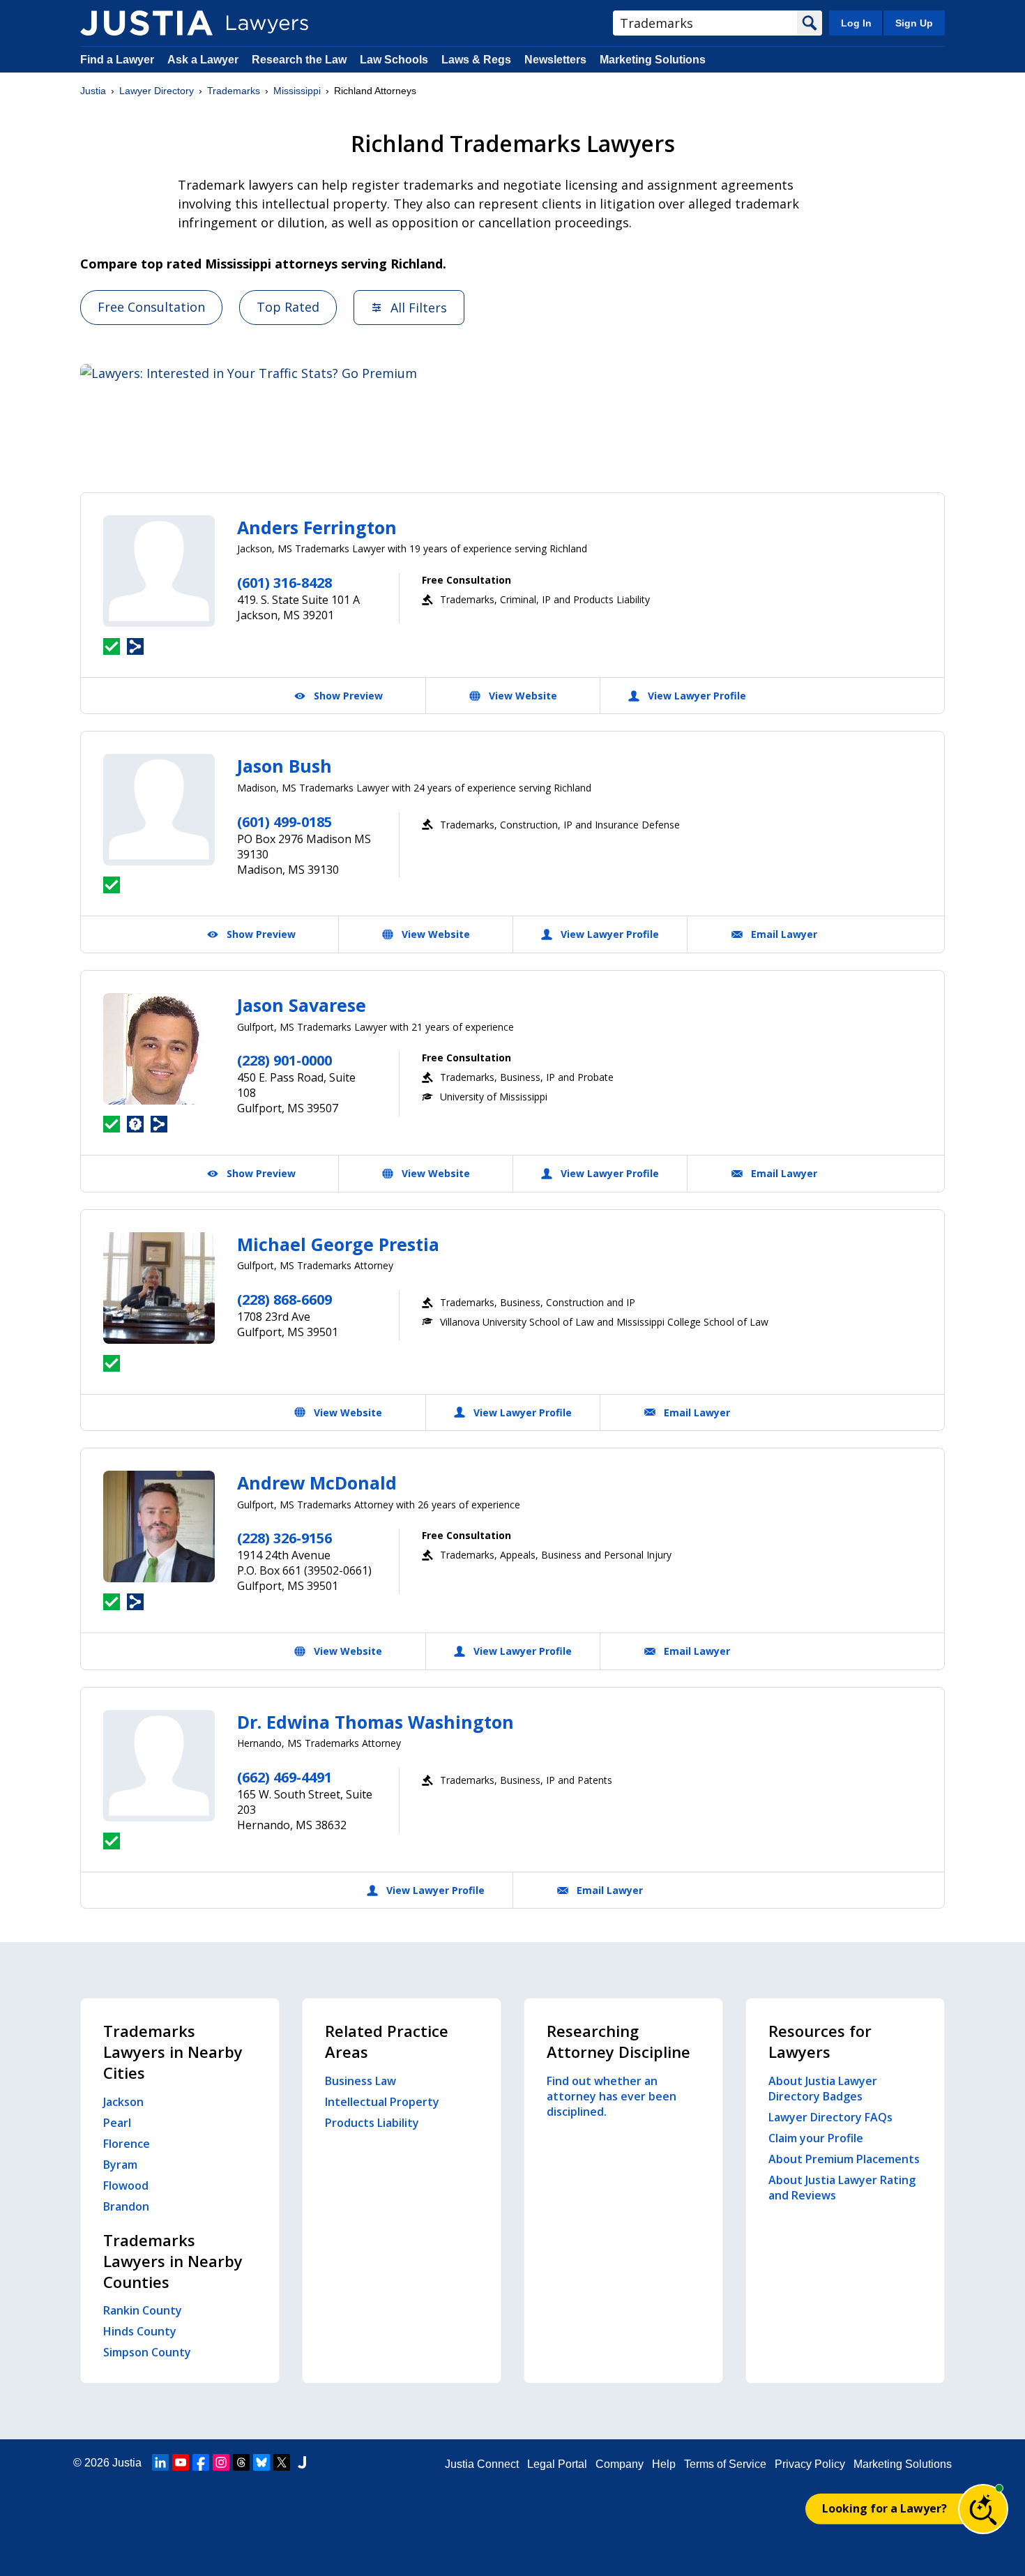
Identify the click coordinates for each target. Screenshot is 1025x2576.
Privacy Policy (810, 2464)
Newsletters (555, 60)
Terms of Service (725, 2464)
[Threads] (241, 2462)
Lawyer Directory (157, 91)
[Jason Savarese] (159, 1049)
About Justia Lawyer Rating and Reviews (842, 2188)
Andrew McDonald (317, 1483)
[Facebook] (201, 2462)
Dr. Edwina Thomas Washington (375, 1722)
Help (664, 2464)
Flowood (126, 2185)
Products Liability (372, 2123)
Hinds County (140, 2331)
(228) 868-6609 (284, 1300)
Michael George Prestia (338, 1244)
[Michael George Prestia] (159, 1288)
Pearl (117, 2123)
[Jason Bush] (159, 810)
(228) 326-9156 (284, 1538)
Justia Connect (482, 2464)
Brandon (126, 2206)
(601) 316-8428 (284, 583)
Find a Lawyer (117, 60)
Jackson (123, 2102)
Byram (120, 2165)
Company (620, 2464)
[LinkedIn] (160, 2462)
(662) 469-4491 (284, 1777)
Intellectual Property (382, 2102)
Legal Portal (557, 2464)
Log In (856, 23)
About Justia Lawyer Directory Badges (823, 2089)
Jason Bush (284, 766)
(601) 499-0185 (284, 822)
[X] (282, 2462)
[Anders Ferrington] (159, 571)
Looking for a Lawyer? (884, 2508)
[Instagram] (221, 2462)
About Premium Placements (844, 2159)
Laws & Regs (476, 60)
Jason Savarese (302, 1005)
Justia (93, 91)
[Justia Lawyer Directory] (146, 23)
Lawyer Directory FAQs (830, 2117)
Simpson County (147, 2352)
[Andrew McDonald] (159, 1526)
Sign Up (914, 23)
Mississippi (297, 91)
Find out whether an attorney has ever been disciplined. (612, 2096)
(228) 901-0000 (284, 1060)
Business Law (360, 2081)
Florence (127, 2144)
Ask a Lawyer (204, 60)
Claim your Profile (816, 2138)
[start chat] (983, 2509)
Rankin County (143, 2310)
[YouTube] (181, 2462)
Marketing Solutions (653, 60)
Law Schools (394, 60)
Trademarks (234, 91)
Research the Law (299, 60)
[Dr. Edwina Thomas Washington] (159, 1766)
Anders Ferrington (317, 527)
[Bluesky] (261, 2462)
